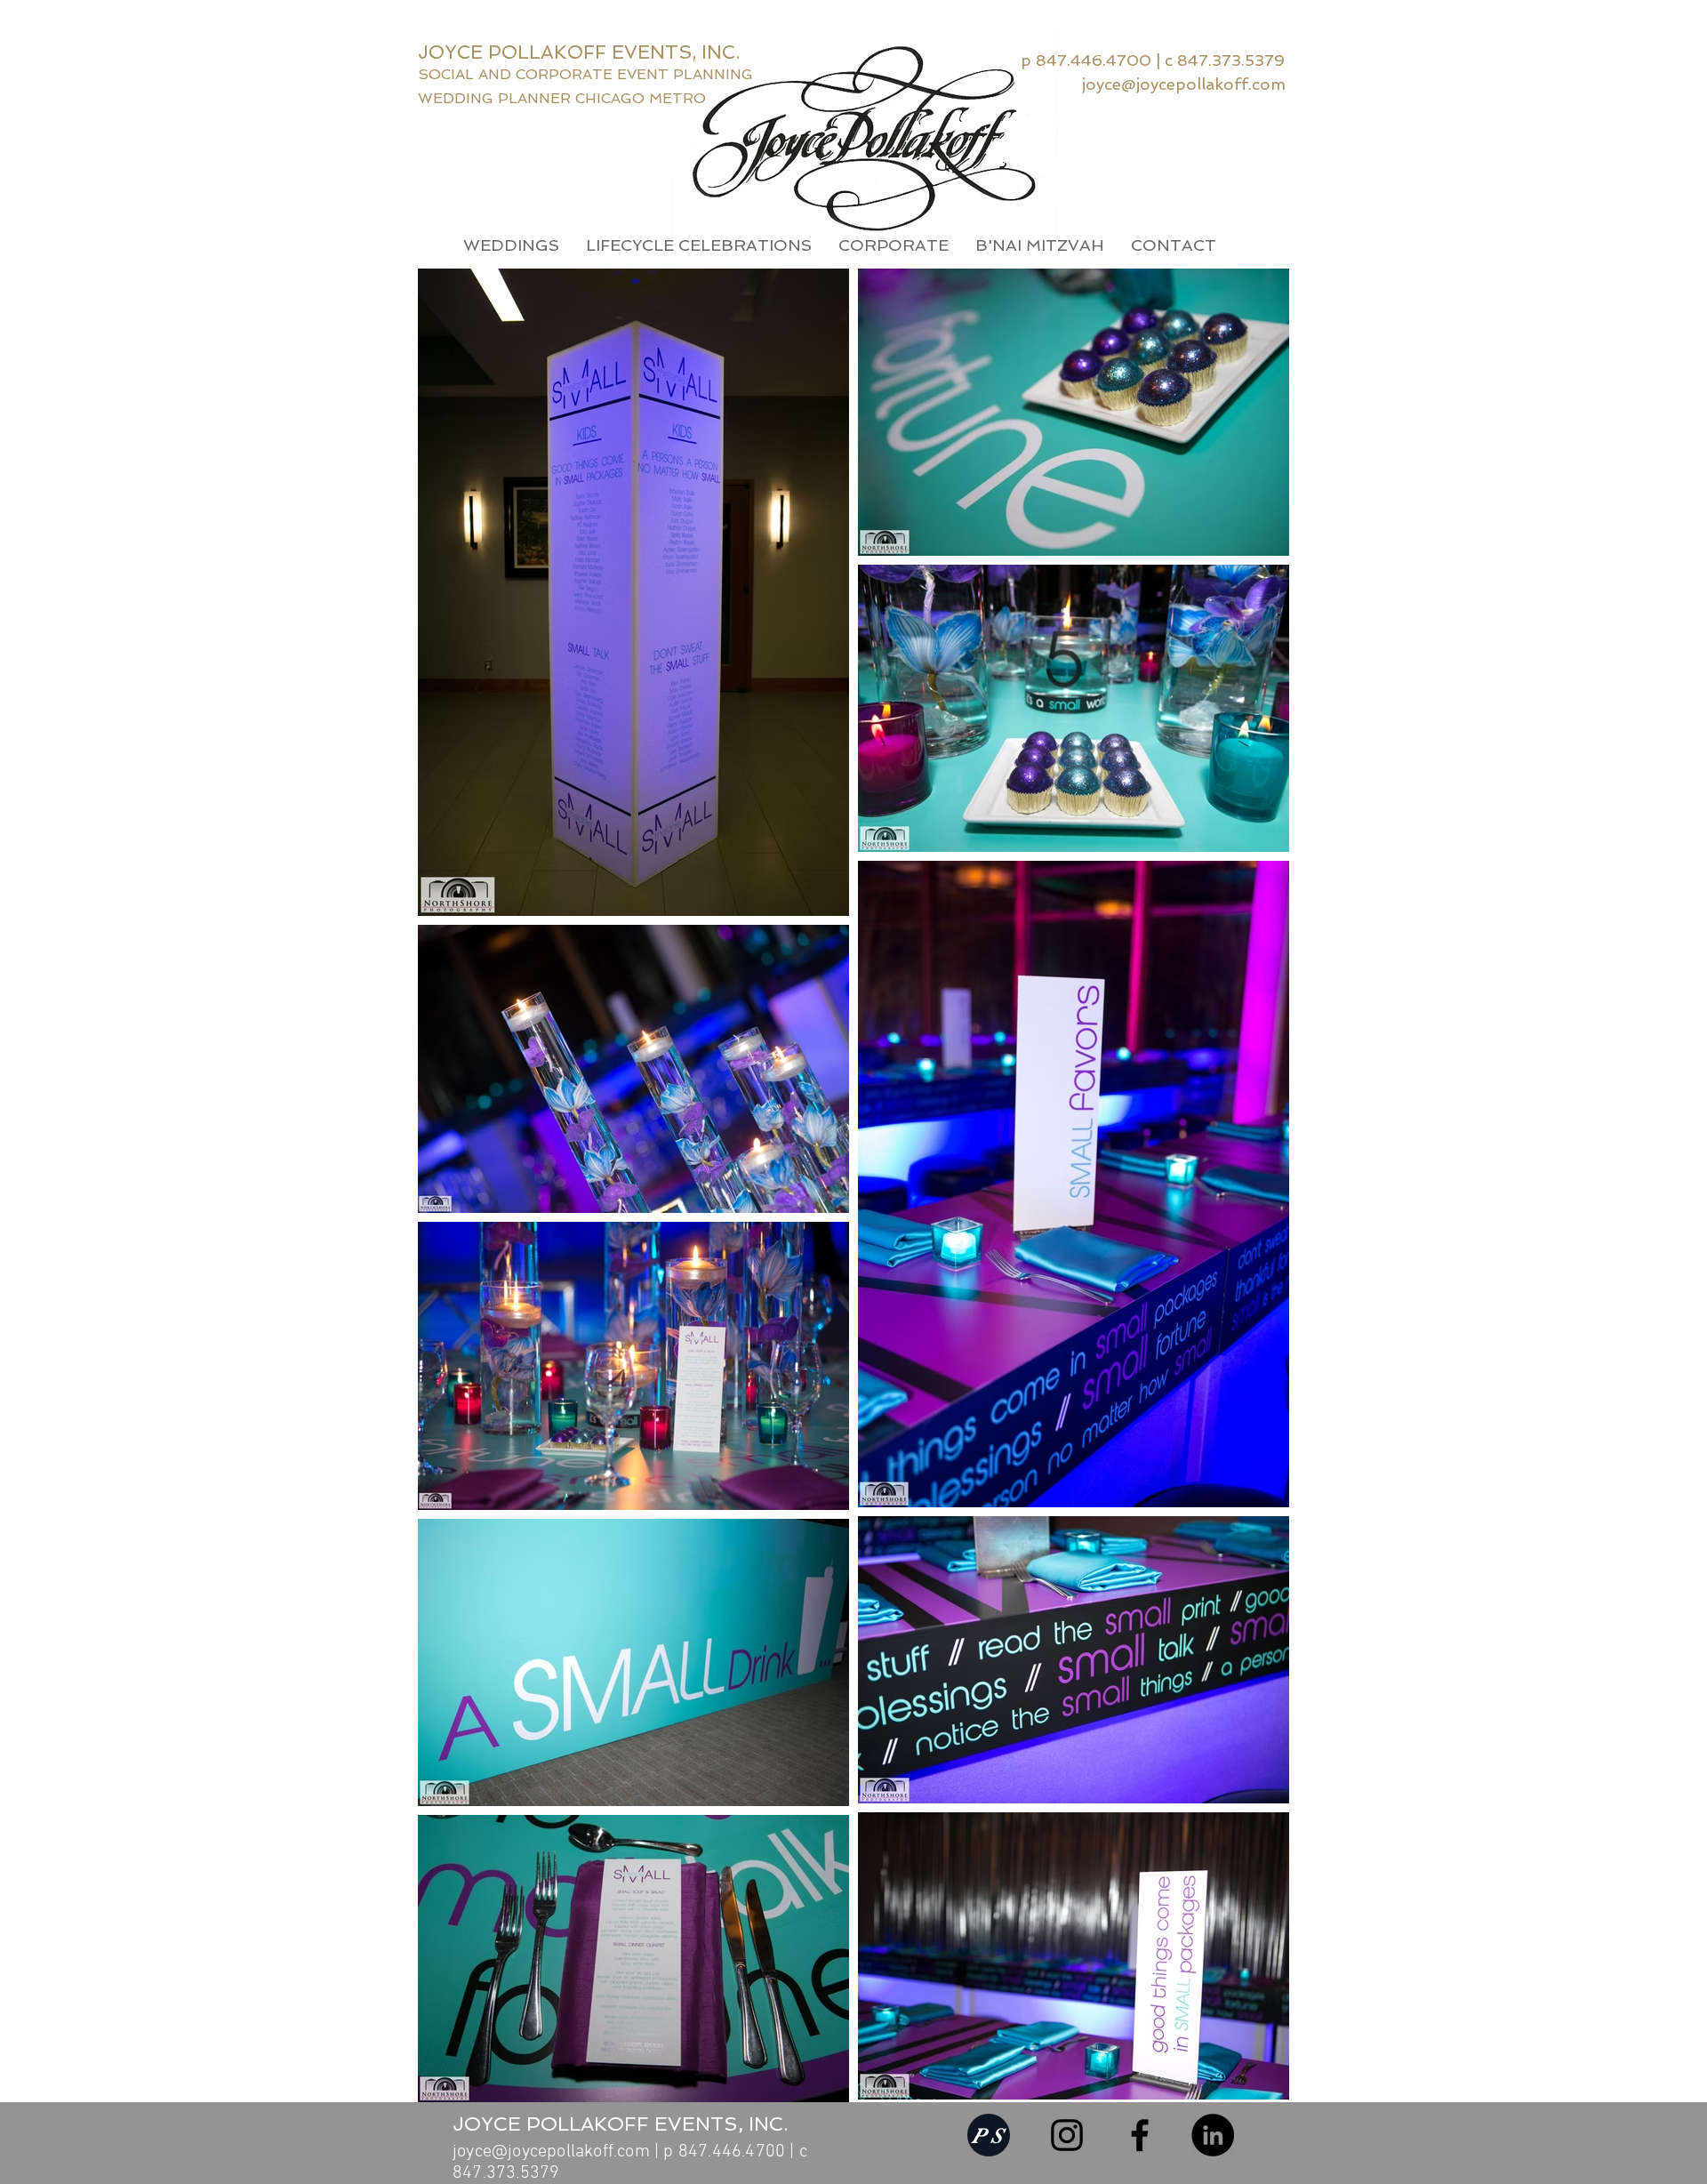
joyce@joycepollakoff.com (551, 2152)
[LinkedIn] (1213, 2135)
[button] (511, 245)
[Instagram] (1067, 2135)
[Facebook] (1140, 2135)
